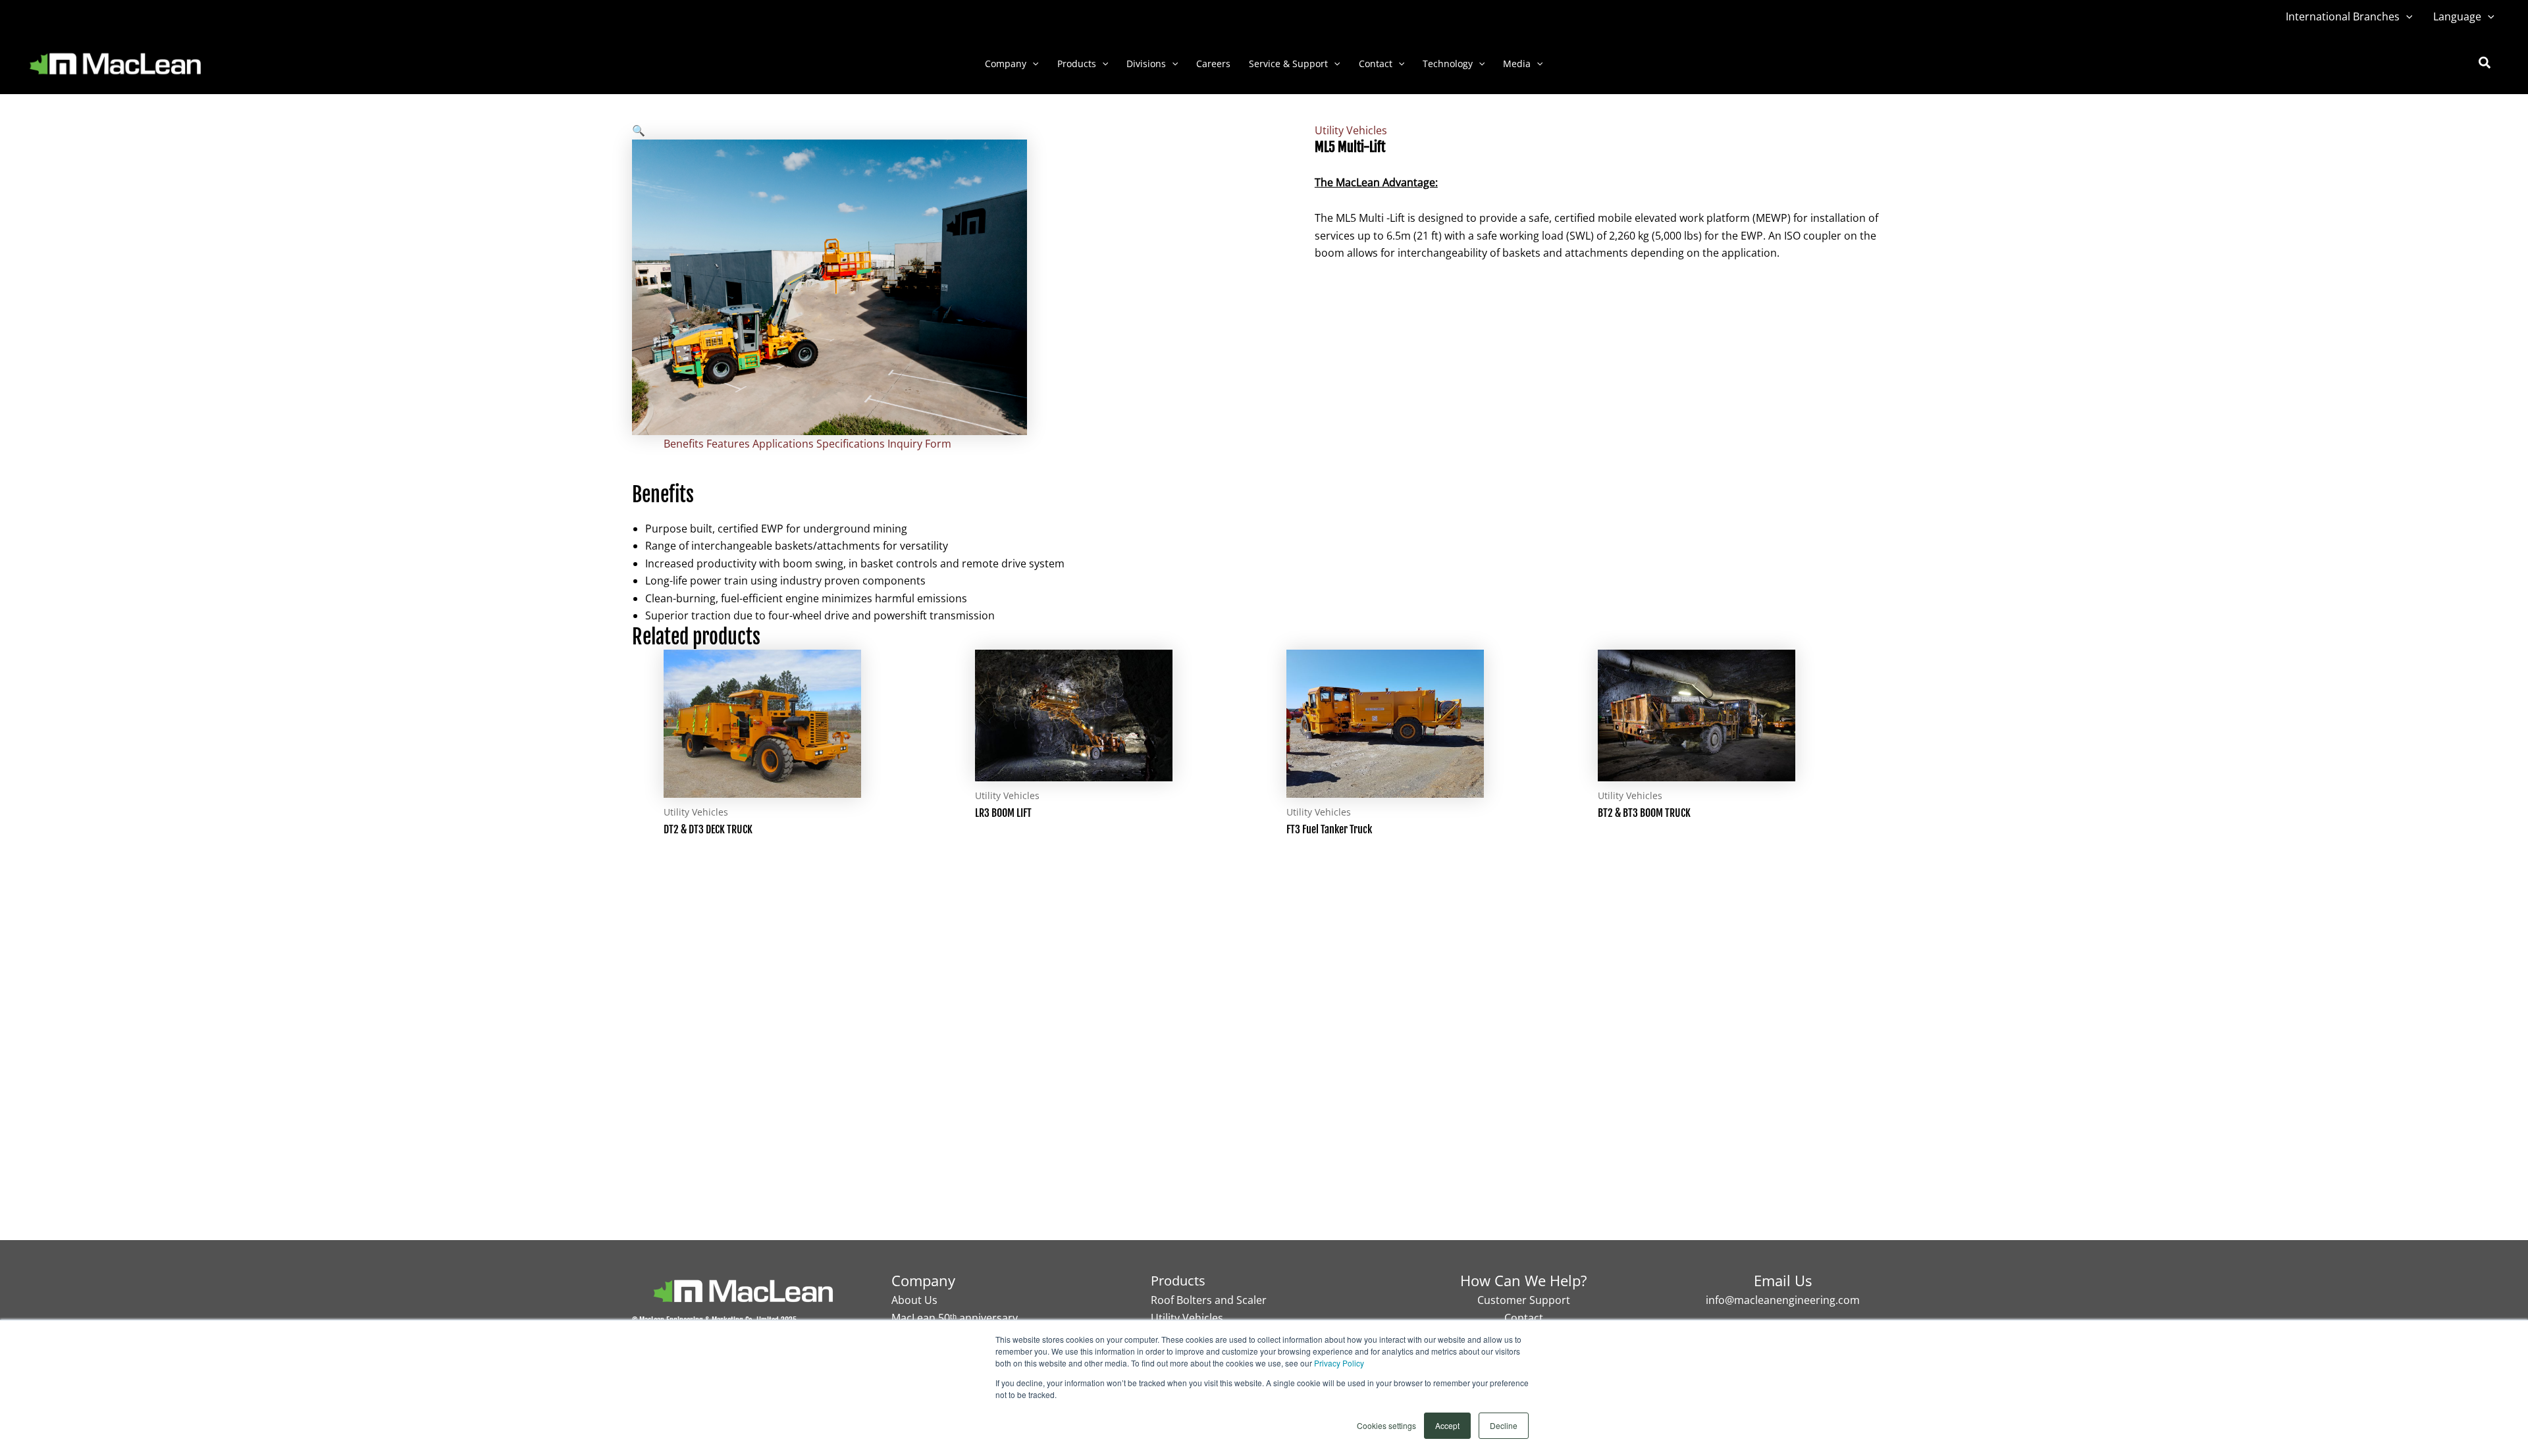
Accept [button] (1447, 1425)
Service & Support (1288, 64)
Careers (1213, 64)
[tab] (684, 444)
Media (1517, 64)
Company (1006, 64)
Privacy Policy (1339, 1363)
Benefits (684, 444)
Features (728, 444)
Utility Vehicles (1351, 130)
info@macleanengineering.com (1783, 1300)
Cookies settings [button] (1386, 1425)
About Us (914, 1300)
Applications (783, 444)
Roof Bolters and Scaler (1209, 1300)
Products (1077, 64)
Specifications (851, 444)
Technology (1448, 64)
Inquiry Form (919, 444)
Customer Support (1524, 1300)
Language (2457, 16)
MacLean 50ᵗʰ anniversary (955, 1318)
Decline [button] (1504, 1425)
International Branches (2343, 16)
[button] (2406, 16)
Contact (1376, 64)
